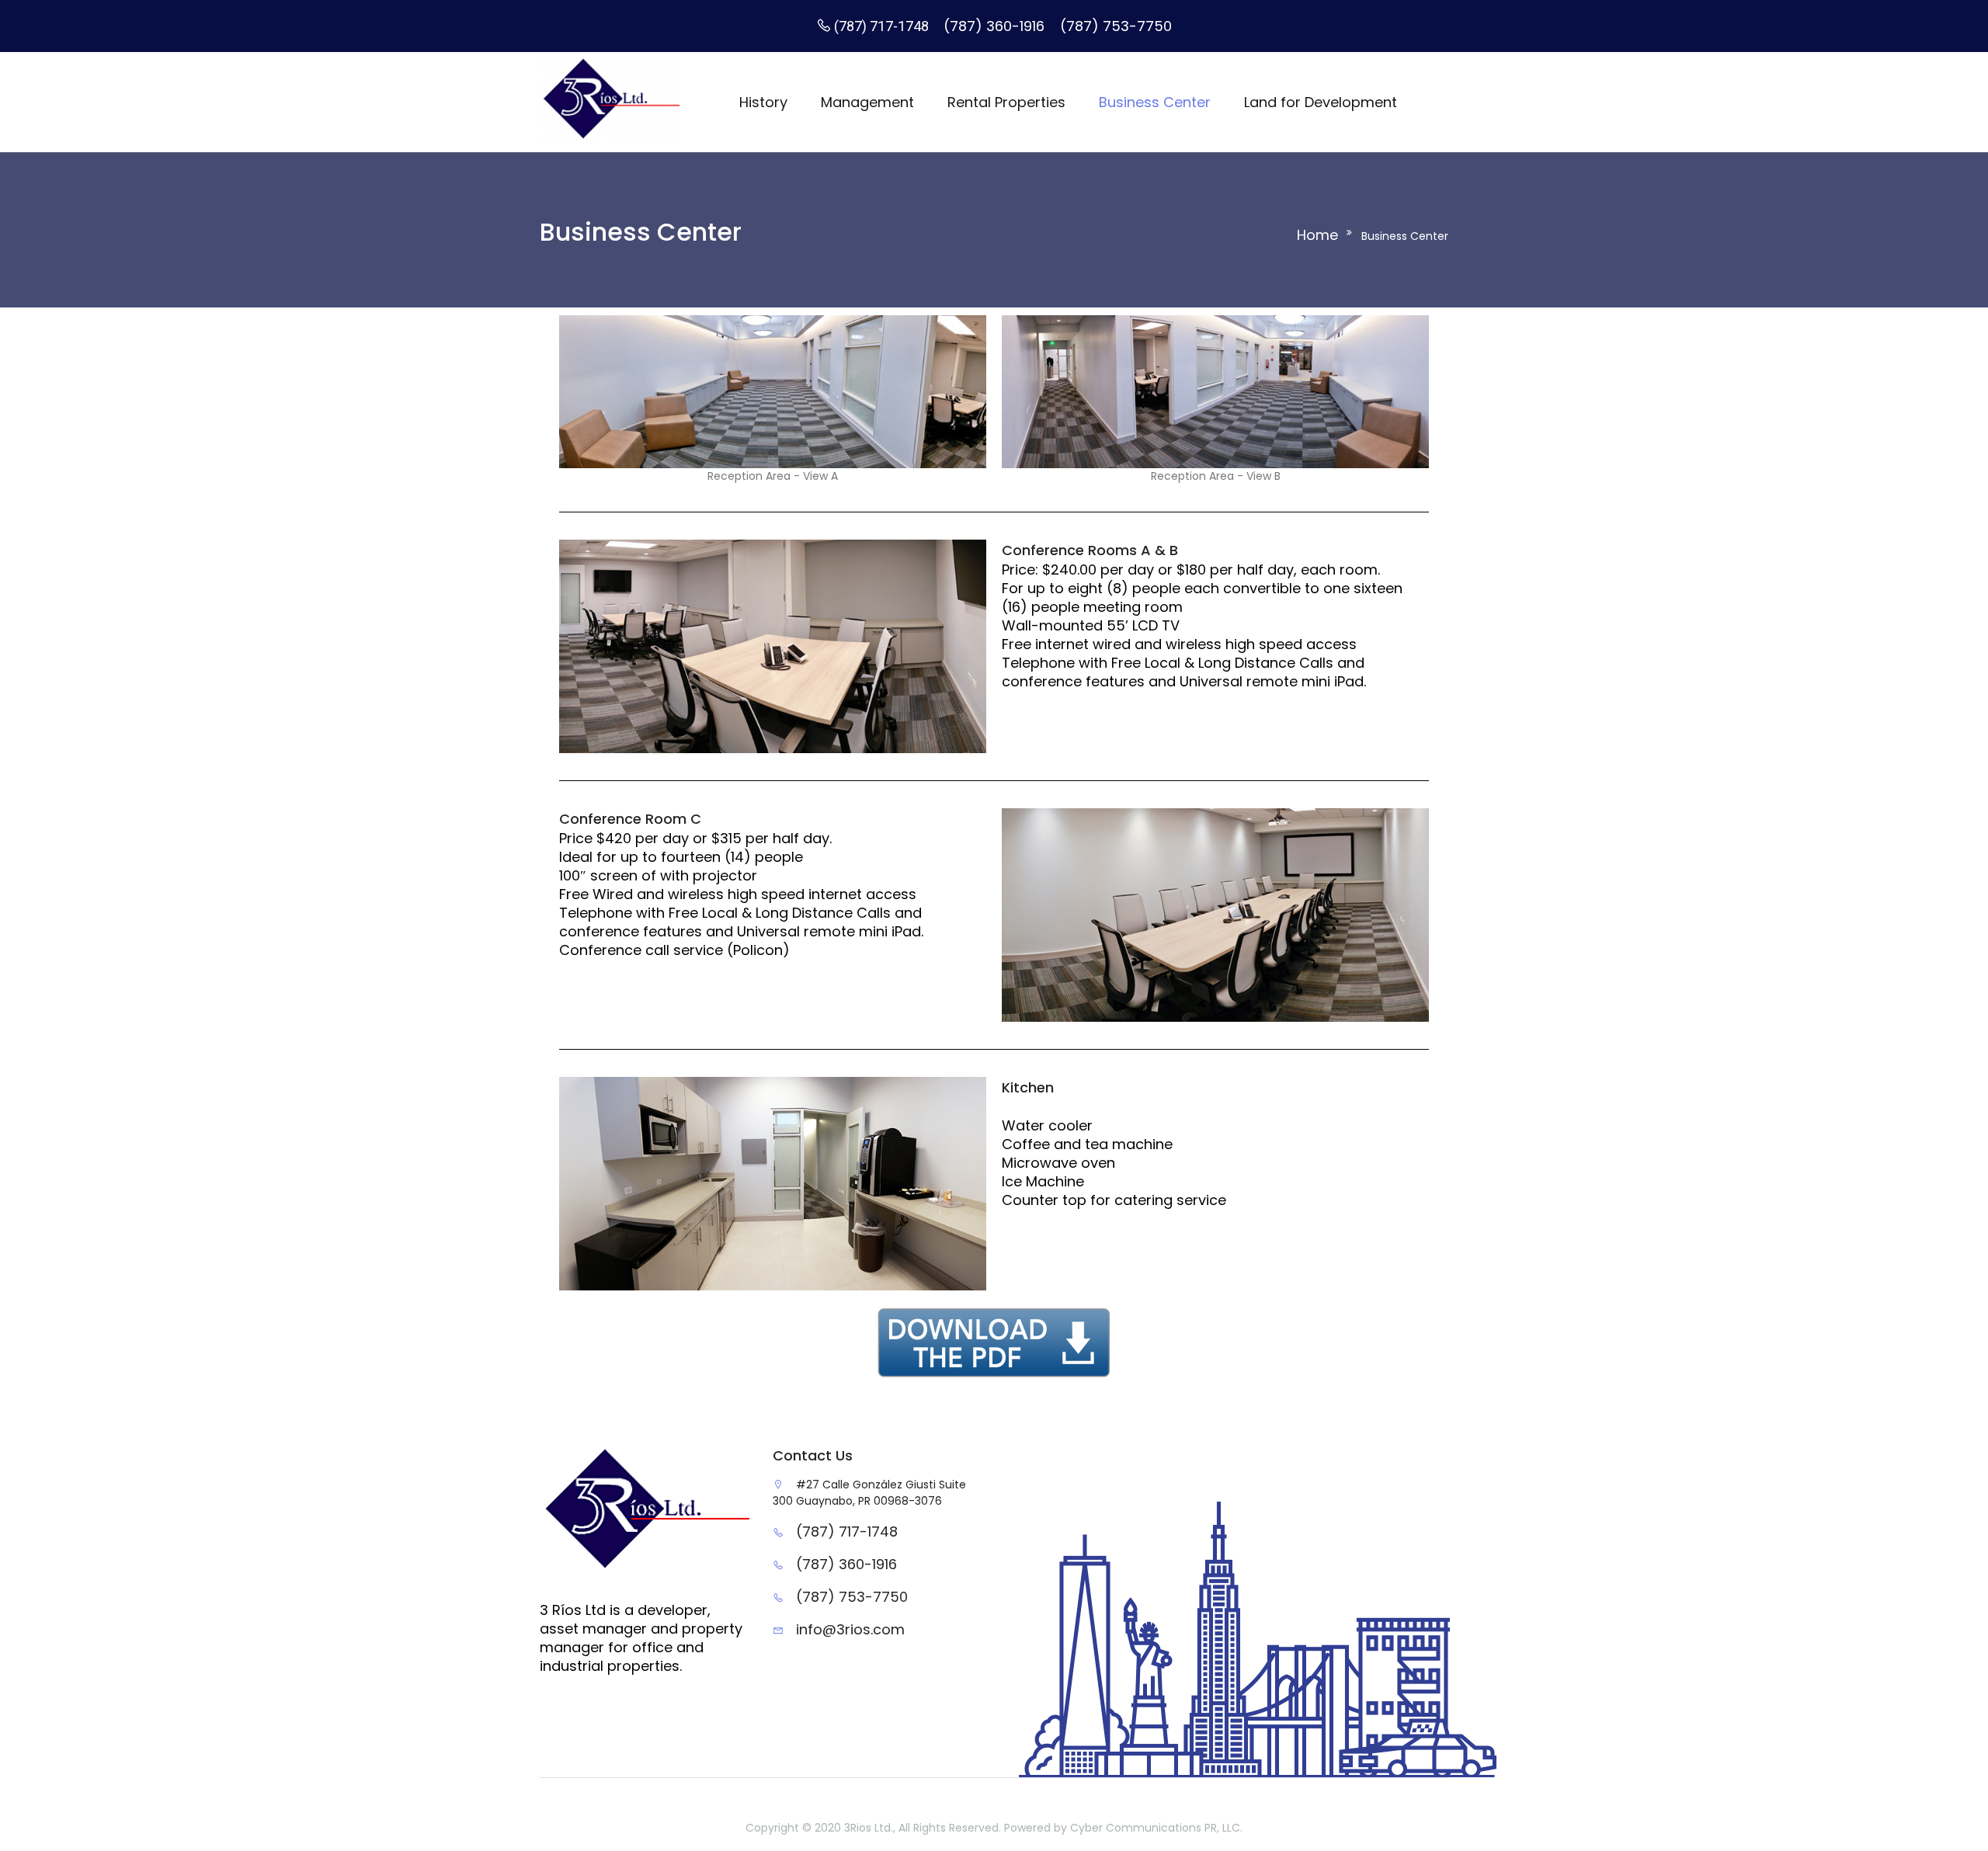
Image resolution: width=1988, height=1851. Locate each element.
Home (1317, 235)
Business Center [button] (1155, 102)
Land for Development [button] (1321, 102)
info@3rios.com (850, 1629)
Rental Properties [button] (1006, 102)
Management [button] (867, 102)
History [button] (763, 102)
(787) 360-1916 (996, 26)
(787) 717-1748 (883, 26)
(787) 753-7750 (852, 1597)
